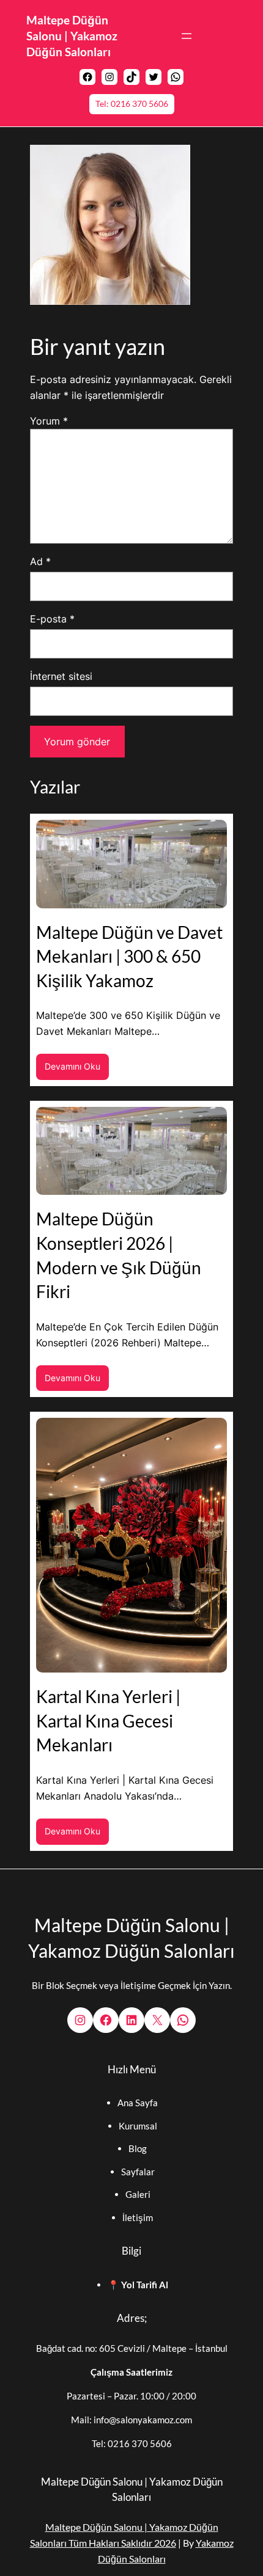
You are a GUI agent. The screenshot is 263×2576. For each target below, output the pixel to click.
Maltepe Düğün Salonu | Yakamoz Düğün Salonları (72, 36)
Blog (138, 2148)
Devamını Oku (77, 1070)
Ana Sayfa (138, 2103)
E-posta (52, 619)
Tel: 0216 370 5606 (132, 104)
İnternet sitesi (61, 676)
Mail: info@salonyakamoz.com (131, 2420)
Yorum (49, 421)
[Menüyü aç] (187, 36)
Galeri (138, 2194)
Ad (40, 561)
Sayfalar (138, 2172)
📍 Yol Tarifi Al (138, 2285)
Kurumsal (138, 2126)
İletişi (134, 2217)
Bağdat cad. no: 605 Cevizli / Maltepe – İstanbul (132, 2348)
